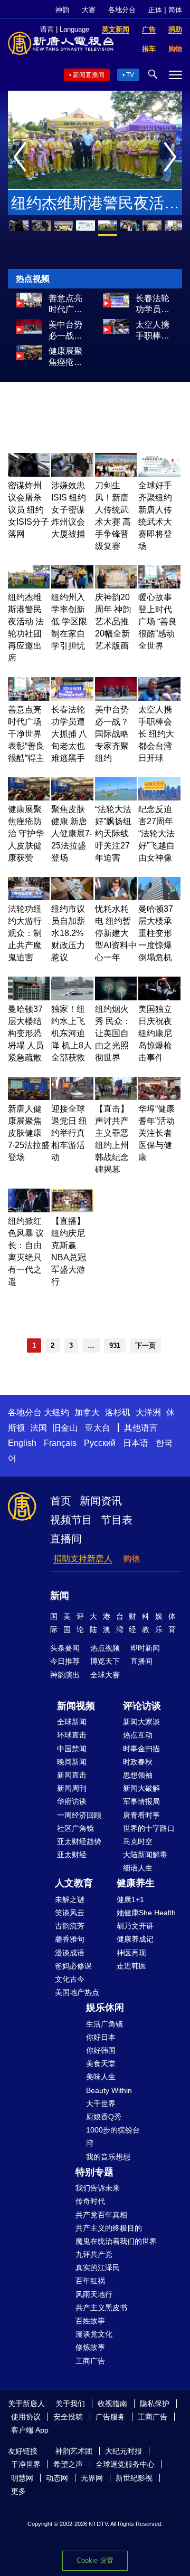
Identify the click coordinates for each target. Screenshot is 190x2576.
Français (60, 1443)
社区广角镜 (75, 1828)
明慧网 (22, 2478)
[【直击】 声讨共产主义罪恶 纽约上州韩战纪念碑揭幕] (116, 1097)
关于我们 (70, 2404)
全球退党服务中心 (125, 2464)
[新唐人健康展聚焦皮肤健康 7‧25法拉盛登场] (29, 1097)
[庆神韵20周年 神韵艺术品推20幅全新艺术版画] (116, 586)
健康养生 (136, 1883)
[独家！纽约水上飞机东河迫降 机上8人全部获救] (72, 997)
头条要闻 (65, 1648)
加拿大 (87, 1412)
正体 (155, 10)
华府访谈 (72, 1801)
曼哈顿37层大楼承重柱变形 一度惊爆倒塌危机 (156, 933)
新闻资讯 (101, 1501)
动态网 (57, 2478)
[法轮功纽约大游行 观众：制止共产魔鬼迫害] (29, 897)
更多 (18, 2491)
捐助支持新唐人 (83, 1559)
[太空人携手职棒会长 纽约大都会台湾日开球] (116, 331)
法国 (39, 1428)
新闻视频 (76, 1706)
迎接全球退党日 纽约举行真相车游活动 (69, 1133)
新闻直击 (72, 1775)
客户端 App (30, 2430)
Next (173, 158)
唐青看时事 (141, 1815)
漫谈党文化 (94, 2334)
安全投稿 (68, 2417)
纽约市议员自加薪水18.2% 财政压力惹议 (68, 933)
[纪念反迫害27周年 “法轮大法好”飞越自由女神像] (159, 798)
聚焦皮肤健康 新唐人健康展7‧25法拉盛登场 (72, 833)
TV (130, 75)
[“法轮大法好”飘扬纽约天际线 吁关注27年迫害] (116, 798)
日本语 (136, 1443)
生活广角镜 (104, 2024)
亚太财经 (72, 1855)
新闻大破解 (141, 1788)
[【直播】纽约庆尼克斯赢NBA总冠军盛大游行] (72, 1209)
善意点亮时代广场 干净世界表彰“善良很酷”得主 (67, 304)
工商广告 (90, 2361)
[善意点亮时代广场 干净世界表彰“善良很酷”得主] (29, 305)
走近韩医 (131, 1966)
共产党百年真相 (101, 2215)
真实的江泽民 (98, 2268)
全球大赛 (105, 1675)
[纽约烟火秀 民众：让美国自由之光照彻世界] (116, 997)
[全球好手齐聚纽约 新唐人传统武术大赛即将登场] (159, 474)
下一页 (145, 1345)
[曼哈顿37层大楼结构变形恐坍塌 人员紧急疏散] (29, 997)
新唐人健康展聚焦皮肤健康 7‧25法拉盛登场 (29, 1133)
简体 (175, 10)
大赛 (89, 10)
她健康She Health (146, 1913)
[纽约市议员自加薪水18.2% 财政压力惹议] (72, 897)
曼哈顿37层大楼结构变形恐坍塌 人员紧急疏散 (26, 1033)
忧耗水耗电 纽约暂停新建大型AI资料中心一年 (116, 933)
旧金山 (65, 1428)
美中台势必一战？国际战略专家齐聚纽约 (65, 331)
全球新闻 (72, 1722)
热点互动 (138, 1735)
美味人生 (101, 2077)
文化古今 (70, 1979)
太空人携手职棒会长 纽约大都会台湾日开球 (154, 331)
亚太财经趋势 (79, 1841)
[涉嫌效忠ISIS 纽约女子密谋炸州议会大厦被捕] (72, 474)
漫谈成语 (70, 1953)
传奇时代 (90, 2201)
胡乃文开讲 (135, 1926)
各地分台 (122, 10)
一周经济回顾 (79, 1815)
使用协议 (26, 2417)
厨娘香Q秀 (104, 2117)
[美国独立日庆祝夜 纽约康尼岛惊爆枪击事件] (159, 997)
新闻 (60, 1596)
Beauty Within (109, 2090)
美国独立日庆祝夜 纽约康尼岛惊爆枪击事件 (155, 1033)
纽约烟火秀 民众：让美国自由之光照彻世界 (113, 1033)
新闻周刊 (72, 1788)
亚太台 (98, 1428)
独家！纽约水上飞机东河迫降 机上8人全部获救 (72, 1033)
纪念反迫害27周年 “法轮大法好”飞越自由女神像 (156, 833)
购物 (131, 1559)
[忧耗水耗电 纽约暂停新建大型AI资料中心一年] (116, 897)
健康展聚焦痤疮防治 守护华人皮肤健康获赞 (66, 357)
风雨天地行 (94, 2294)
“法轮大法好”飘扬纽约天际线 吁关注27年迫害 (113, 833)
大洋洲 (148, 1412)
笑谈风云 (70, 1913)
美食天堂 (101, 2063)
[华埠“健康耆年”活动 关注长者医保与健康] (159, 1097)
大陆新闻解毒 (145, 1855)
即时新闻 (145, 1648)
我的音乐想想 (108, 2157)
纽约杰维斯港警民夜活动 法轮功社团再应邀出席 (95, 205)
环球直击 (72, 1735)
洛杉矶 (118, 1412)
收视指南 (112, 2404)
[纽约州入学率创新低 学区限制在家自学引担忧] (72, 586)
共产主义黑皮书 (101, 2308)
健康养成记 (135, 1939)
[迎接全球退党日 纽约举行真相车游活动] (72, 1097)
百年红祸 (90, 2281)
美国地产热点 (77, 1992)
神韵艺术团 (74, 2451)
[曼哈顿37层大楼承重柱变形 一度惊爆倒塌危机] (159, 897)
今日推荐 (65, 1661)
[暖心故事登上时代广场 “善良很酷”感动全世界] (159, 586)
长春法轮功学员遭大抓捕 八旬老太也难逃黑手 (154, 304)
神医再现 (131, 1953)
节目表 (117, 1520)
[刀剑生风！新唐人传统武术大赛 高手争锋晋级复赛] (116, 474)
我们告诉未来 (98, 2188)
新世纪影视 (134, 2478)
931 (115, 1345)
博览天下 (105, 1661)
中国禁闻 (72, 1749)
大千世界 (101, 2104)
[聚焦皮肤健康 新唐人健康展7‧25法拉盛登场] (72, 798)
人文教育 (74, 1883)
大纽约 (56, 1412)
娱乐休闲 (105, 2008)
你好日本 (101, 2037)
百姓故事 (90, 2321)
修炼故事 (90, 2347)
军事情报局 (141, 1801)
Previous (22, 158)
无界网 (92, 2478)
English (22, 1443)
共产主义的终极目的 (109, 2228)
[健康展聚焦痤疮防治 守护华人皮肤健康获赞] (29, 357)
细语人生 (138, 1868)
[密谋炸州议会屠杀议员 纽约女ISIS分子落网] (29, 474)
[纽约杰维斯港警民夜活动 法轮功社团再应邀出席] (29, 586)
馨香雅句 (70, 1939)
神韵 (62, 10)
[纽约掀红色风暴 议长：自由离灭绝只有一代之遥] (29, 1209)
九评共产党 (94, 2254)
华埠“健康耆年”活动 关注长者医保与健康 (156, 1133)
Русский (100, 1443)
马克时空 (138, 1841)
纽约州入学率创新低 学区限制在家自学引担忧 (69, 621)
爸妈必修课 (73, 1966)
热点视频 (105, 1648)
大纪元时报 (123, 2451)
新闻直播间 (89, 75)
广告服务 (110, 2417)
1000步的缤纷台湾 (113, 2136)
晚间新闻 (72, 1762)
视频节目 (71, 1520)
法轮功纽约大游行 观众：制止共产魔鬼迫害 (25, 933)
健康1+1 (130, 1899)
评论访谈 (142, 1706)
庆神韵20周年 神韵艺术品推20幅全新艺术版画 (113, 621)
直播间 (66, 1539)
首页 (61, 1501)
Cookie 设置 (95, 2560)
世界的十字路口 (149, 1828)
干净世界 (26, 2464)
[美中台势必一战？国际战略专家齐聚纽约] (29, 331)
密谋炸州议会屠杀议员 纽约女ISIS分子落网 (28, 510)
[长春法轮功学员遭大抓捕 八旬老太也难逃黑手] (116, 305)
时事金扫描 (141, 1749)
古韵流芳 (70, 1926)
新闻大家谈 (141, 1722)
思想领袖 (138, 1775)
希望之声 (68, 2464)
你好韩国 (101, 2050)
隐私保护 (155, 2404)
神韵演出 (65, 1675)
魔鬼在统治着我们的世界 (116, 2241)
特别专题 (94, 2172)
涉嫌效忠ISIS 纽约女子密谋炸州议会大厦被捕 (69, 510)
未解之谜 (70, 1899)
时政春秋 (138, 1762)
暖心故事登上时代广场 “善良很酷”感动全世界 (158, 621)
